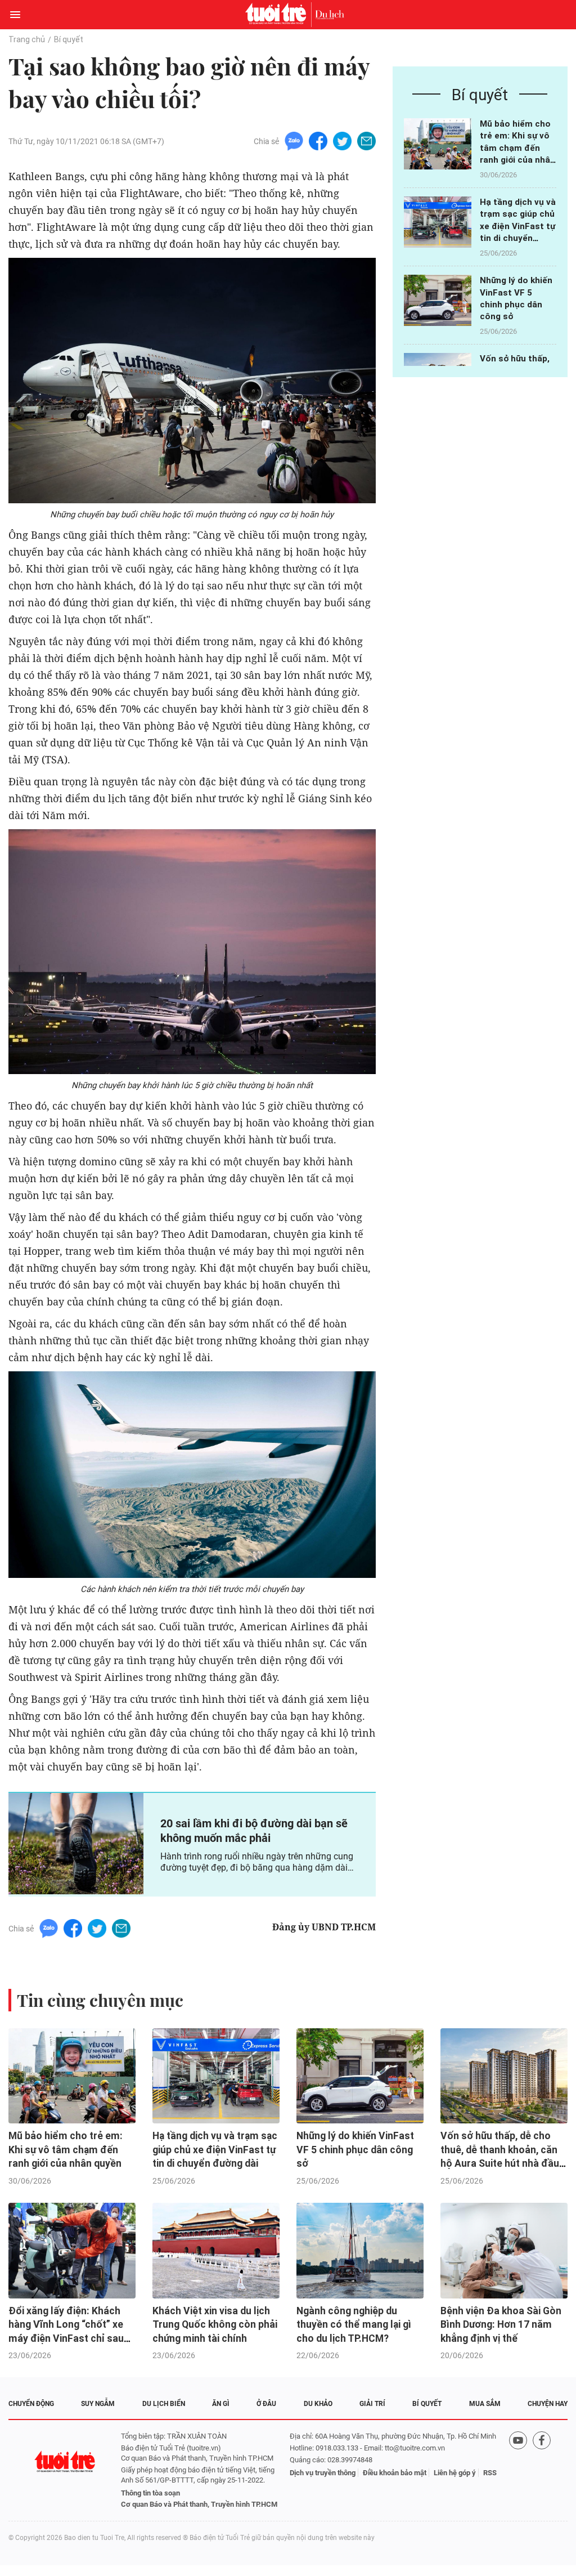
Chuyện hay (548, 2404)
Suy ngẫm (98, 2404)
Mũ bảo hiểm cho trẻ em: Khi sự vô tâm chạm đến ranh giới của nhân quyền (517, 148)
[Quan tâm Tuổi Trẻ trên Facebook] (542, 2470)
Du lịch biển (164, 2404)
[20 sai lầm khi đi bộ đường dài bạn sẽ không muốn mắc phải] (76, 1844)
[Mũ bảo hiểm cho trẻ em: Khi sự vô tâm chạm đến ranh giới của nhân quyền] (438, 144)
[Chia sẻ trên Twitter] (342, 140)
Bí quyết (69, 39)
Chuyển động (31, 2404)
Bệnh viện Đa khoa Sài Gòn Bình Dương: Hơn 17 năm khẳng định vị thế (501, 2325)
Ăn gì (221, 2404)
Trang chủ (27, 39)
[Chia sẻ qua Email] (366, 140)
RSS (490, 2473)
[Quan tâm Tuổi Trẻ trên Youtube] (518, 2470)
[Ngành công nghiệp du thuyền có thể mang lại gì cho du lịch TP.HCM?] (360, 2251)
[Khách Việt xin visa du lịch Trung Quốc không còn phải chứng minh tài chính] (216, 2251)
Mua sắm (485, 2404)
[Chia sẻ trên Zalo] (294, 140)
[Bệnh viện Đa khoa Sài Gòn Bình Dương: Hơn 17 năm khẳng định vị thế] (504, 2251)
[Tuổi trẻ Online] (278, 15)
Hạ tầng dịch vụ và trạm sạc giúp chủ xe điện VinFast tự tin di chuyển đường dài (518, 226)
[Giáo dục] (330, 15)
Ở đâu (266, 2404)
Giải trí (372, 2404)
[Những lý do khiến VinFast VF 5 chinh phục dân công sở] (438, 300)
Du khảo (318, 2404)
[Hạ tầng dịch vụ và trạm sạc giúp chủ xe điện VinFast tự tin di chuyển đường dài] (438, 222)
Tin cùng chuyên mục (100, 2000)
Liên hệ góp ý (455, 2473)
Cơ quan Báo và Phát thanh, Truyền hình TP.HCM (199, 2504)
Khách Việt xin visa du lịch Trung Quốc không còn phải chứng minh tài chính (215, 2325)
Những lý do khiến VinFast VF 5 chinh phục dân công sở (355, 2150)
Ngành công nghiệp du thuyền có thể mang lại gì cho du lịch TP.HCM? (354, 2325)
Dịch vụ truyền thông (323, 2473)
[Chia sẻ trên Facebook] (318, 140)
